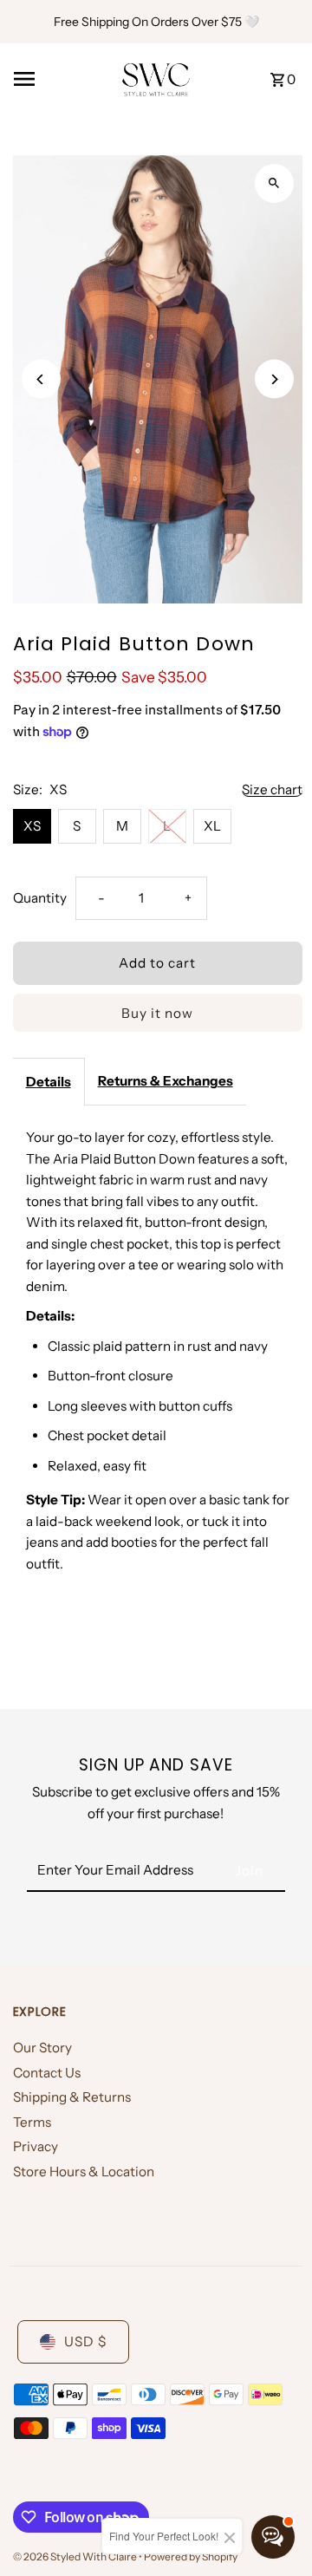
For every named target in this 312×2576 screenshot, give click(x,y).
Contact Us (47, 2073)
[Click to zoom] (274, 183)
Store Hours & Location (84, 2172)
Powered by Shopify (191, 2556)
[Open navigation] (61, 79)
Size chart (272, 790)
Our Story (42, 2048)
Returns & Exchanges (166, 1081)
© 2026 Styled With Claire (76, 2556)
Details (49, 1082)
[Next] (274, 379)
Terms (32, 2122)
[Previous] (41, 379)
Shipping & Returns (72, 2097)
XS (32, 826)
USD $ (85, 2341)
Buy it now (157, 1013)
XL (212, 826)
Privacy (36, 2146)
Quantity (40, 898)
